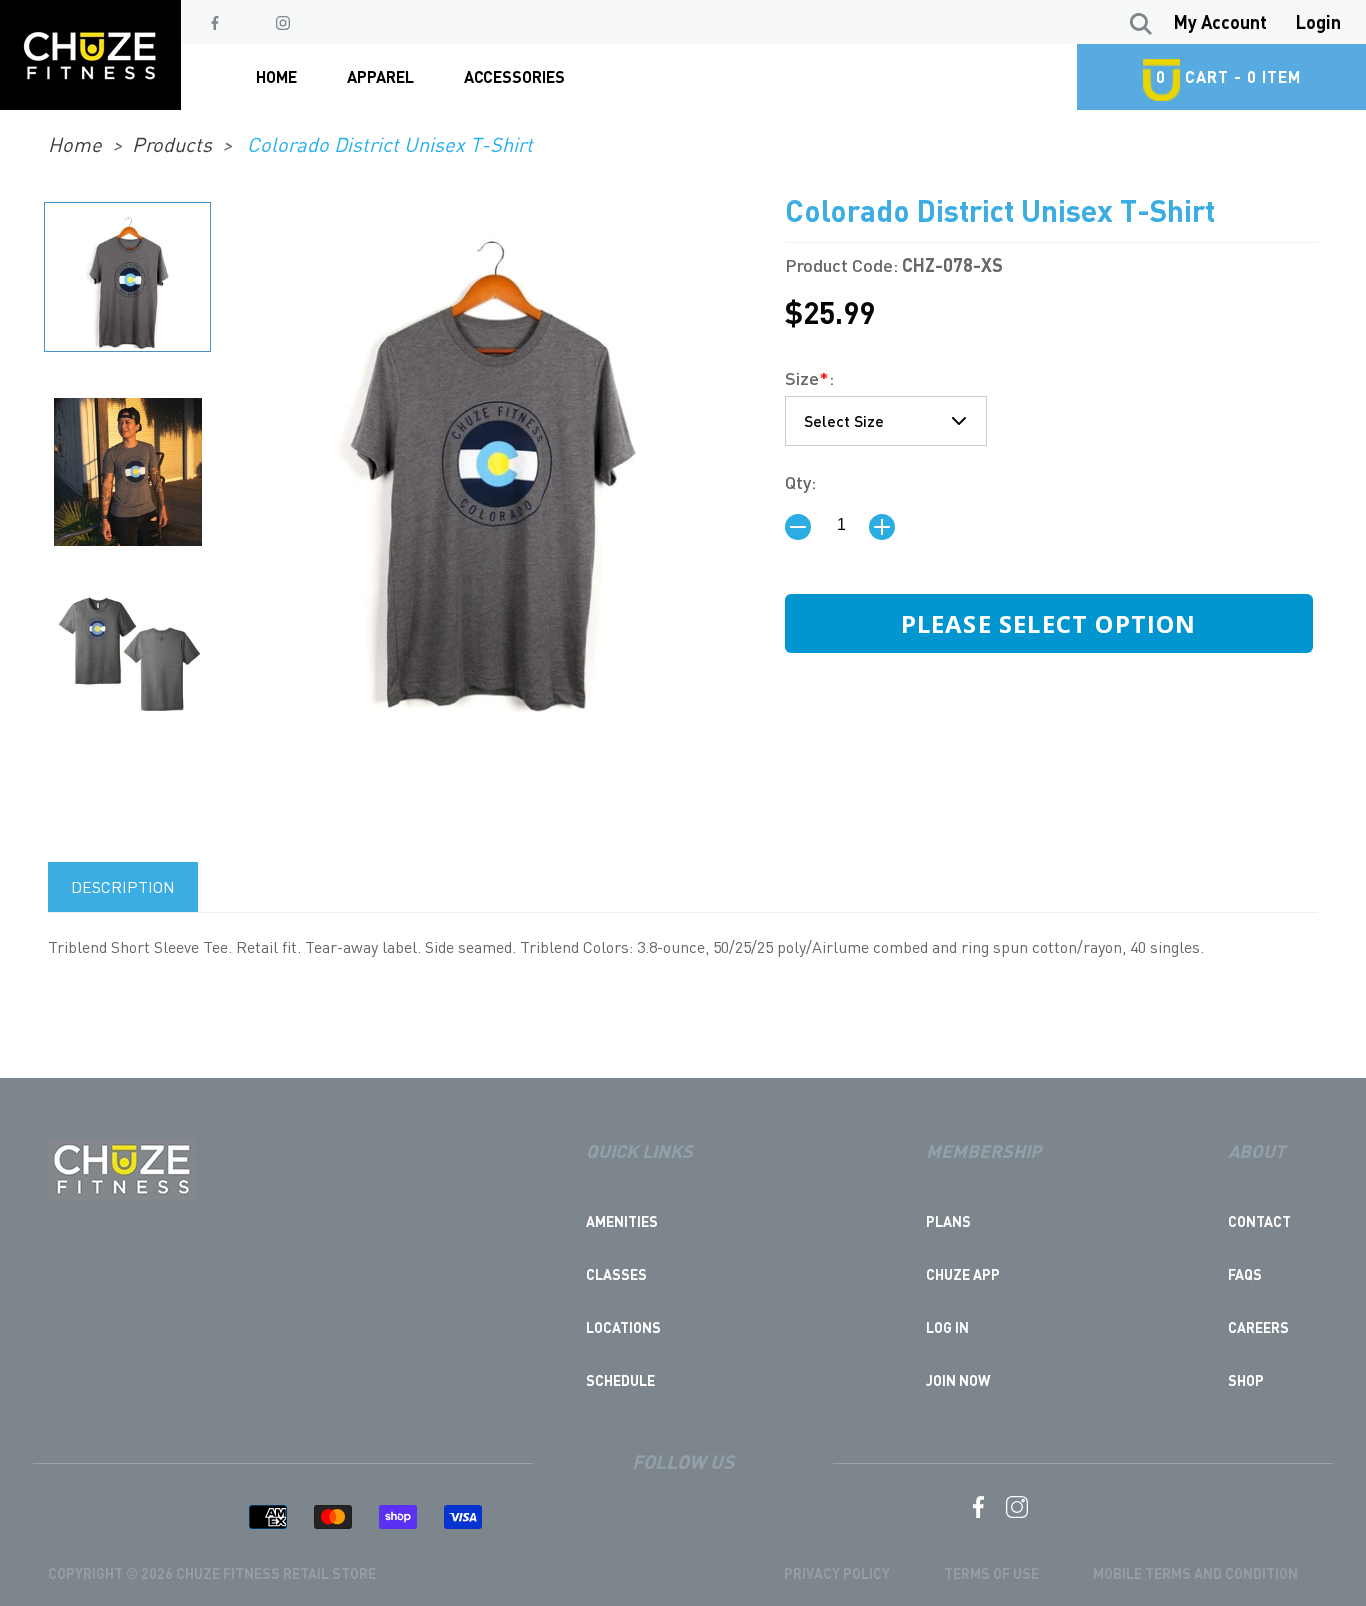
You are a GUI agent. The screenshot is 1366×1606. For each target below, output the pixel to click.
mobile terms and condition (1195, 1573)
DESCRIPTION (123, 886)
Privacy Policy (837, 1573)
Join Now (958, 1380)
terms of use (991, 1573)
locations (623, 1327)
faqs (1245, 1274)
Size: (809, 377)
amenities (622, 1221)
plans (948, 1221)
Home (75, 144)
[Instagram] (283, 23)
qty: (800, 481)
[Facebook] (215, 23)
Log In (947, 1327)
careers (1258, 1327)
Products (172, 144)
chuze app (963, 1274)
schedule (620, 1380)
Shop (1246, 1380)
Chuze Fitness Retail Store (276, 1573)
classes (616, 1274)
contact (1259, 1221)
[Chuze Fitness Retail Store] (122, 1194)
